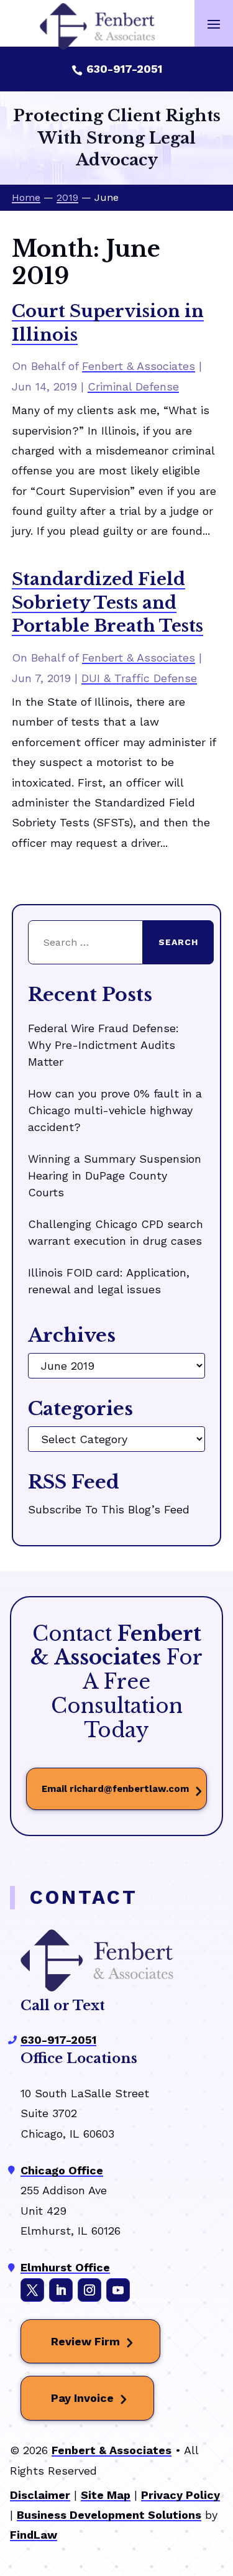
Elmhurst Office (65, 2267)
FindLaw (34, 2535)
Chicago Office (62, 2170)
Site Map (106, 2495)
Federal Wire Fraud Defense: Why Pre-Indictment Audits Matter (103, 1045)
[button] (214, 24)
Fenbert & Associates (139, 366)
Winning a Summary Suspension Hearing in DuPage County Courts (115, 1175)
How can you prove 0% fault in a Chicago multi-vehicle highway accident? (115, 1110)
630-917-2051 (124, 69)
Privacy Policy (180, 2495)
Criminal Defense (133, 386)
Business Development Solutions (109, 2515)
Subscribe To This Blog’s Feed (109, 1509)
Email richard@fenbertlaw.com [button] (115, 1789)
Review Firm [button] (85, 2341)
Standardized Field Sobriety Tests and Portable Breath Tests (107, 603)
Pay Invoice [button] (82, 2398)
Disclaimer (40, 2495)
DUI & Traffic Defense (139, 678)
